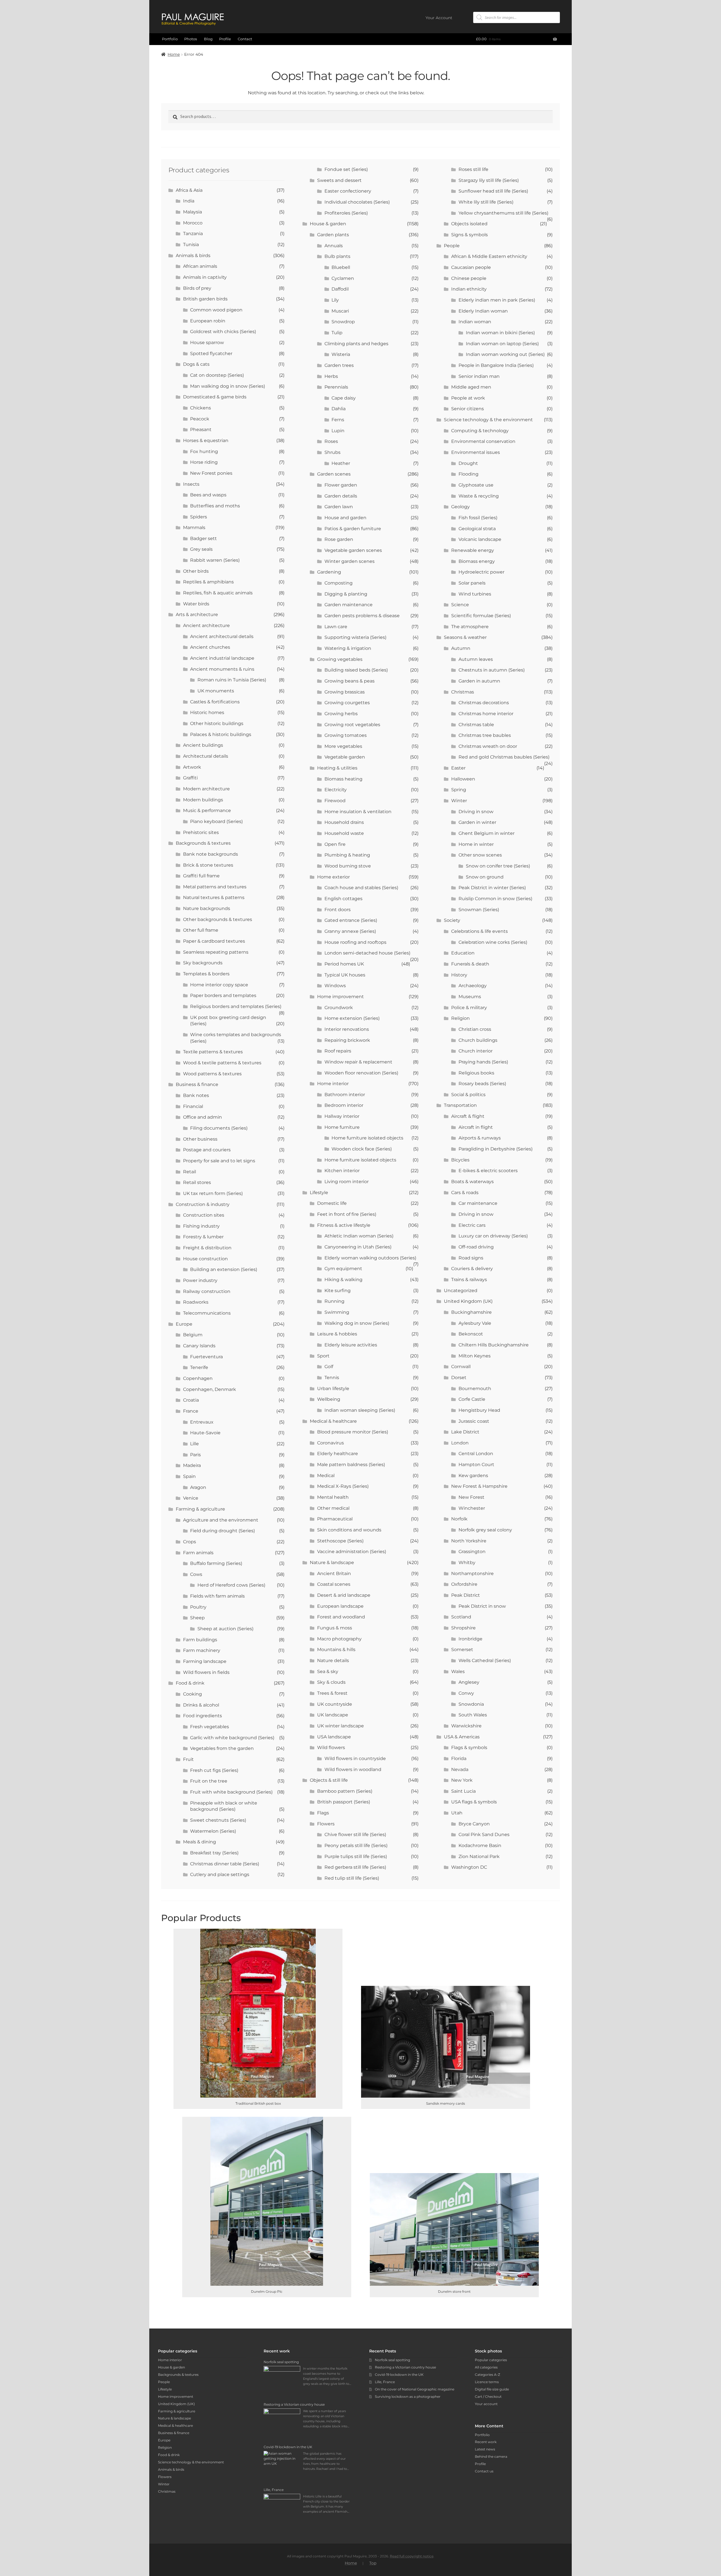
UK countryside (335, 1704)
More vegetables (343, 746)
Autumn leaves (476, 659)
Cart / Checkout (488, 2397)
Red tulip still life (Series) (352, 1878)
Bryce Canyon (474, 1824)
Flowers (326, 1824)
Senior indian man (479, 376)
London (460, 1443)
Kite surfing (338, 1291)
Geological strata (477, 529)
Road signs (471, 1258)
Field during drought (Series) (222, 1531)
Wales (458, 1671)
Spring (459, 790)
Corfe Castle (472, 1399)
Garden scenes (334, 474)
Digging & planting (346, 594)
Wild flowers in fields (206, 1672)
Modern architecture (206, 789)
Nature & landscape (332, 1563)
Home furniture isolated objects (367, 1138)
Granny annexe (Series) (350, 931)
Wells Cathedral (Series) (485, 1661)
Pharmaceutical (335, 1519)
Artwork (192, 767)
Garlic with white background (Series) (232, 1738)
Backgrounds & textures (203, 843)
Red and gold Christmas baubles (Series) (504, 757)
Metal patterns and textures (215, 887)
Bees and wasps (208, 495)
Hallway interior (342, 1116)
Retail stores (197, 1182)
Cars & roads (465, 1193)
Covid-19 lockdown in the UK (399, 2375)
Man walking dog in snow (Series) (228, 386)
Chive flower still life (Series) (355, 1835)
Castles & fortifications (215, 702)
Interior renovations (347, 1029)
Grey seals (201, 549)
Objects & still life (329, 1780)
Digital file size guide (492, 2389)
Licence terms (487, 2382)
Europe (184, 1324)
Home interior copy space (219, 985)
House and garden (345, 518)
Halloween (463, 779)
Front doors (338, 910)
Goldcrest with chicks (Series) (223, 332)
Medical (326, 1476)
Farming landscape (205, 1661)
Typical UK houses (345, 975)
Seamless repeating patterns (216, 952)
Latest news (485, 2449)
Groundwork (339, 1008)
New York (462, 1780)
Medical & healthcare (333, 1421)
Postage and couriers (207, 1150)
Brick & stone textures (208, 865)
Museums (470, 997)
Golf (329, 1367)
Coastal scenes (334, 1584)
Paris (195, 1455)
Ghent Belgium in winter (487, 833)
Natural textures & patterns (214, 897)
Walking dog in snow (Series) (357, 1323)
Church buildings (478, 1040)
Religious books (476, 1073)
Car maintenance (478, 1203)
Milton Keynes (475, 1356)
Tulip (337, 333)
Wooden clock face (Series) (362, 1149)
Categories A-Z (488, 2375)
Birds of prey (197, 288)
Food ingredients (202, 1716)
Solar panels (472, 583)
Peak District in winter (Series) (492, 888)
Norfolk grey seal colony (485, 1530)
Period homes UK (344, 964)
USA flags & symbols (474, 1802)
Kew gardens (473, 1476)
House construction (205, 1259)
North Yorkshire (469, 1541)
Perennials (336, 387)
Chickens (201, 408)
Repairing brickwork (347, 1040)
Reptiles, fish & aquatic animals (218, 593)
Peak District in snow (482, 1606)
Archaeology (473, 986)
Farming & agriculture (200, 1509)
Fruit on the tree (209, 1781)
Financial (193, 1106)
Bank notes (196, 1095)
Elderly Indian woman (483, 311)
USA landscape (334, 1737)
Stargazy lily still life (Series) (489, 180)
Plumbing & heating (347, 855)
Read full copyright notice (412, 2556)
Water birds (196, 604)
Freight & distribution (207, 1248)
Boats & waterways (472, 1182)
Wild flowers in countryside (355, 1758)
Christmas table (476, 725)
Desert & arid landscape (344, 1595)
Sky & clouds (331, 1682)
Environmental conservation (483, 441)
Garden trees (339, 365)
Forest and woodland (341, 1617)
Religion (460, 1018)
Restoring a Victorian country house (405, 2367)
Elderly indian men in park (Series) (497, 300)
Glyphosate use (476, 485)
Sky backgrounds (203, 963)
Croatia (191, 1400)
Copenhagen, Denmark (210, 1389)
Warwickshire (466, 1726)
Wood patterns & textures (212, 1074)
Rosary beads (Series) (482, 1084)
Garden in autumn (479, 681)
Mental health (333, 1497)
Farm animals (198, 1553)
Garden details (341, 496)
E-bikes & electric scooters (488, 1171)
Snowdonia (471, 1704)
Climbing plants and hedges (356, 344)
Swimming (337, 1312)
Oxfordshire (464, 1584)
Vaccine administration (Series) (352, 1552)
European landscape (340, 1606)
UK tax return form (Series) (213, 1193)
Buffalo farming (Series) (216, 1563)
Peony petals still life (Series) (356, 1845)
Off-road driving (476, 1247)
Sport (323, 1356)
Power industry (200, 1280)
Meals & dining (200, 1842)
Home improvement (341, 997)
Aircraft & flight (468, 1116)
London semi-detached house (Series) (367, 953)
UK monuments (216, 691)
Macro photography (339, 1639)
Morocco (193, 223)
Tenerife (199, 1367)
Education (463, 953)
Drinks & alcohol (201, 1705)
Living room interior (347, 1182)
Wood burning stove (348, 866)
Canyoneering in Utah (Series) (358, 1247)
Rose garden (339, 539)
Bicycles (460, 1160)
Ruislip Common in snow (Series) (495, 899)
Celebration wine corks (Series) (493, 942)
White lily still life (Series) (486, 202)
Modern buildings (203, 800)
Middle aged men (471, 387)
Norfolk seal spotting (392, 2360)
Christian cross (475, 1029)
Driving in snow (476, 812)
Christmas (463, 692)
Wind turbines (475, 594)
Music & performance (207, 810)
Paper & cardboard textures (214, 941)
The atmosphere (470, 627)
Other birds (196, 571)
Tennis (332, 1378)
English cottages (343, 899)
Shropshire (463, 1628)
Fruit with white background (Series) (231, 1792)
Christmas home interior (486, 714)
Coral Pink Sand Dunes (484, 1835)
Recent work (486, 2442)
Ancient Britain (334, 1574)
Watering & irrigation (348, 648)
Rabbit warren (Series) (215, 560)
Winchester (472, 1508)
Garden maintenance (349, 605)
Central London (476, 1454)
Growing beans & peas (350, 681)
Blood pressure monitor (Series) (353, 1432)
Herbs (331, 376)
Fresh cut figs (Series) (214, 1770)
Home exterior (333, 877)
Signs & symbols (469, 235)
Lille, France (385, 2382)
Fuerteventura (206, 1357)
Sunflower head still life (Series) (493, 191)
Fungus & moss (335, 1628)
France (191, 1411)
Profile (225, 39)
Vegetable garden (345, 757)
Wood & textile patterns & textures (222, 1063)
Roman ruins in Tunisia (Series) (232, 680)
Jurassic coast (474, 1421)
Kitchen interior (342, 1171)
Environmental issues (476, 452)
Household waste (344, 833)
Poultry (198, 1607)
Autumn (461, 648)
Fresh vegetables (210, 1727)
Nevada (460, 1769)
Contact (245, 39)
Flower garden (341, 485)
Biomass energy (477, 561)
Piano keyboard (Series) (216, 821)
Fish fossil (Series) (478, 518)
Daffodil (340, 289)
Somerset (462, 1650)
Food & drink (190, 1683)
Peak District (466, 1595)
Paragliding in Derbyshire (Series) (496, 1149)
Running (334, 1301)
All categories (486, 2367)
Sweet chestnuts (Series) (218, 1820)
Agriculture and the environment (221, 1520)
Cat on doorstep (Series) (217, 375)
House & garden (328, 224)
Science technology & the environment (488, 420)
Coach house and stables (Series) (361, 888)
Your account (486, 2404)
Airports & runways (480, 1138)
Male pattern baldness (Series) (351, 1465)
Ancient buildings (203, 745)
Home (174, 54)
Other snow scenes (480, 855)
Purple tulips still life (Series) (356, 1856)
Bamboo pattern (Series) (345, 1791)
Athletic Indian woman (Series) (359, 1236)
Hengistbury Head (479, 1410)
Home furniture (342, 1127)
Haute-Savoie (205, 1433)
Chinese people (469, 278)
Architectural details (206, 756)
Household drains (344, 822)
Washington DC (469, 1867)
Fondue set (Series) (346, 169)
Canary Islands (199, 1346)
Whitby (467, 1563)
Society (452, 920)
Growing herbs (341, 714)
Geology (460, 507)
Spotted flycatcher (211, 353)
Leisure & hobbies (337, 1334)
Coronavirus (331, 1443)
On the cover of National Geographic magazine (415, 2389)
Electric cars (472, 1225)
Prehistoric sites (201, 832)
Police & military (469, 1008)
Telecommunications (207, 1313)
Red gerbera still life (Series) (355, 1867)
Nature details (333, 1661)
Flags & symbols (469, 1748)
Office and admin (202, 1117)
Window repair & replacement (358, 1062)
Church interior (476, 1051)
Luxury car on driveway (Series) (493, 1236)
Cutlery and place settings (220, 1874)
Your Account (439, 18)
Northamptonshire (472, 1574)
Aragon (198, 1487)
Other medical (333, 1508)
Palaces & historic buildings (221, 734)
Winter (459, 801)
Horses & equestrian (206, 441)
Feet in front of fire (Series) (347, 1214)
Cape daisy (344, 398)
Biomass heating (343, 779)
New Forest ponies (211, 473)
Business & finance (197, 1084)
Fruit (188, 1759)
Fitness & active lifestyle (344, 1225)
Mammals (194, 528)
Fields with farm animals (217, 1596)
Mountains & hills (336, 1650)
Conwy (466, 1693)
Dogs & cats (196, 364)
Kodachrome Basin (480, 1845)
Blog (208, 39)
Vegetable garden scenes (353, 550)
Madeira (192, 1465)
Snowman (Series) (479, 910)
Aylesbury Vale (475, 1323)
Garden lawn (339, 507)
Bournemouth (475, 1389)
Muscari (340, 311)
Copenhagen (198, 1378)
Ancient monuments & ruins (222, 669)
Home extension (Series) (352, 1018)
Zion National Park (479, 1856)
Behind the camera (491, 2456)
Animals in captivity (205, 277)
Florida (459, 1758)
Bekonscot (471, 1334)
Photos (191, 39)
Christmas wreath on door (488, 746)
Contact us (484, 2471)
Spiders (199, 517)
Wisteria (341, 354)
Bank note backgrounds (211, 854)
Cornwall (461, 1367)
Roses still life (473, 169)
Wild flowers (331, 1748)
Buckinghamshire (471, 1312)
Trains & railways (469, 1280)
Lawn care (336, 627)
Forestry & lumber (203, 1237)
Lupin (338, 431)
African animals (200, 266)
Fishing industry (201, 1226)
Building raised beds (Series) (356, 670)
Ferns (338, 420)
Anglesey (469, 1682)
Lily (335, 300)
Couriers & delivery (472, 1269)
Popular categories (491, 2360)
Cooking (193, 1694)
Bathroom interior (345, 1095)
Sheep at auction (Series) (225, 1629)
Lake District (465, 1432)
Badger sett (203, 538)
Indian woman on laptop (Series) (502, 344)
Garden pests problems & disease (362, 616)
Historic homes (207, 712)
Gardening (329, 572)
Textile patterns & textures (213, 1052)
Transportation (460, 1105)
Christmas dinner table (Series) (225, 1864)
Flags (323, 1813)
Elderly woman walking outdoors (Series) (370, 1258)
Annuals (334, 246)
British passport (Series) (344, 1802)
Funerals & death (470, 964)
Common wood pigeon (216, 310)
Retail (190, 1172)
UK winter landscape (341, 1726)
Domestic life (332, 1203)
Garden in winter (477, 822)
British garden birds (205, 299)
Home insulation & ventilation (358, 812)
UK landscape (333, 1715)
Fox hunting (204, 451)
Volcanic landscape (480, 539)
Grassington (472, 1552)
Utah (457, 1813)
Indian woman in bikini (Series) (500, 333)
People (452, 246)
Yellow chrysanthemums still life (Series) (503, 213)
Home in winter (476, 844)
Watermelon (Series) (213, 1831)
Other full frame (201, 930)
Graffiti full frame (201, 876)
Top (373, 2563)
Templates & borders (206, 974)
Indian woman (475, 322)
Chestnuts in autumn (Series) (492, 670)
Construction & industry (203, 1204)
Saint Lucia (463, 1791)
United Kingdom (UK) (468, 1301)
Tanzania (193, 234)
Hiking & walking (343, 1280)
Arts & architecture (197, 615)
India (189, 201)
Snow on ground (485, 877)
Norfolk (459, 1519)
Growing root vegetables (352, 725)
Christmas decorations (484, 703)
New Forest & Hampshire (479, 1486)
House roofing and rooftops (355, 942)
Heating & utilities (337, 768)
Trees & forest (332, 1693)
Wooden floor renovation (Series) (361, 1073)
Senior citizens (468, 409)
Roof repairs (338, 1051)
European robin (208, 321)
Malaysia (193, 212)
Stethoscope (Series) (340, 1541)
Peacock (200, 419)
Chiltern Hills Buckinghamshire (494, 1345)
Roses (331, 441)
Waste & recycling (479, 496)
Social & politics (468, 1095)
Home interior (333, 1084)
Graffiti (190, 778)
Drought (468, 463)
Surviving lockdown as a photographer (408, 2397)
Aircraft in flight (476, 1127)
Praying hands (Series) (483, 1062)
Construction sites (204, 1215)
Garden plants (333, 235)
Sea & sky (328, 1671)
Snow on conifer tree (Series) (498, 866)
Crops (190, 1542)
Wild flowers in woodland (353, 1769)
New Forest (471, 1497)
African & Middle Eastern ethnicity (489, 256)
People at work (468, 398)
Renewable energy (473, 550)
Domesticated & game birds (215, 397)
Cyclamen (343, 278)
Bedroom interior (344, 1105)
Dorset (459, 1378)
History (459, 975)
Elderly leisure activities (351, 1345)
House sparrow (207, 343)
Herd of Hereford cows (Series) (231, 1585)
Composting (339, 583)
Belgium (193, 1335)
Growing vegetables (340, 659)
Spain (189, 1476)
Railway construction (207, 1291)
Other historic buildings (217, 723)
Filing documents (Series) (219, 1128)
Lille (194, 1444)
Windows (335, 986)
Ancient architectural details (222, 636)
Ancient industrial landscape (222, 658)
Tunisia (191, 245)
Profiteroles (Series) (346, 213)
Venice (191, 1498)
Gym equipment (343, 1269)
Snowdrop (343, 322)
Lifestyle (319, 1193)
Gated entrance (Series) (351, 920)
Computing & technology (480, 431)
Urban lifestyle (333, 1389)
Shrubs (332, 452)
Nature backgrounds (207, 908)
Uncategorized (461, 1291)
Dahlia (339, 409)
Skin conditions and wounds (349, 1530)
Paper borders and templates (223, 995)
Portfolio (170, 39)
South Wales (473, 1715)
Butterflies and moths (215, 506)
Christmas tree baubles (485, 735)
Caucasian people (471, 267)
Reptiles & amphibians (208, 582)
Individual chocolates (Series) (357, 202)
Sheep (197, 1618)
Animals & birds (193, 256)
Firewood (335, 801)
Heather (341, 463)
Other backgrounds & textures (218, 919)
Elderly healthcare (338, 1454)
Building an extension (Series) (224, 1269)
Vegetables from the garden (222, 1748)
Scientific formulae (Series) (481, 616)
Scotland (461, 1617)
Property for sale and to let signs (219, 1161)
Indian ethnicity (469, 289)
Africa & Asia (189, 190)
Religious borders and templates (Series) (236, 1006)
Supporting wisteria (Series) (355, 637)
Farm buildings (200, 1640)
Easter (458, 768)
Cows (196, 1574)
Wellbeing (329, 1399)
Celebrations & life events (479, 931)
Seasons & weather (465, 637)
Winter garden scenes (350, 561)
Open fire (335, 844)
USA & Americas (462, 1737)
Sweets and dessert (339, 180)
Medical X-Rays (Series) (343, 1486)
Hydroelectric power (481, 572)
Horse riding (204, 462)
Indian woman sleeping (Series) (360, 1410)
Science (460, 605)
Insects (191, 484)
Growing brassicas (345, 692)
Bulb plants (337, 256)
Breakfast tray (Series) (214, 1853)
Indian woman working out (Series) (505, 354)
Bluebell (341, 267)
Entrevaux (202, 1422)
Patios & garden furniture (353, 529)
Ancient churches (210, 647)
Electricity (336, 790)
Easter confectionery (348, 191)
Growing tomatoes (346, 735)
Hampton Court (476, 1465)
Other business (200, 1139)
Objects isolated (469, 224)
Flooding (469, 474)
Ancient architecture (206, 625)
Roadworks (196, 1302)
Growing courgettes (347, 703)
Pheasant (201, 430)
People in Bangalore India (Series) (496, 365)
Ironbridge (470, 1639)
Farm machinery (202, 1650)
